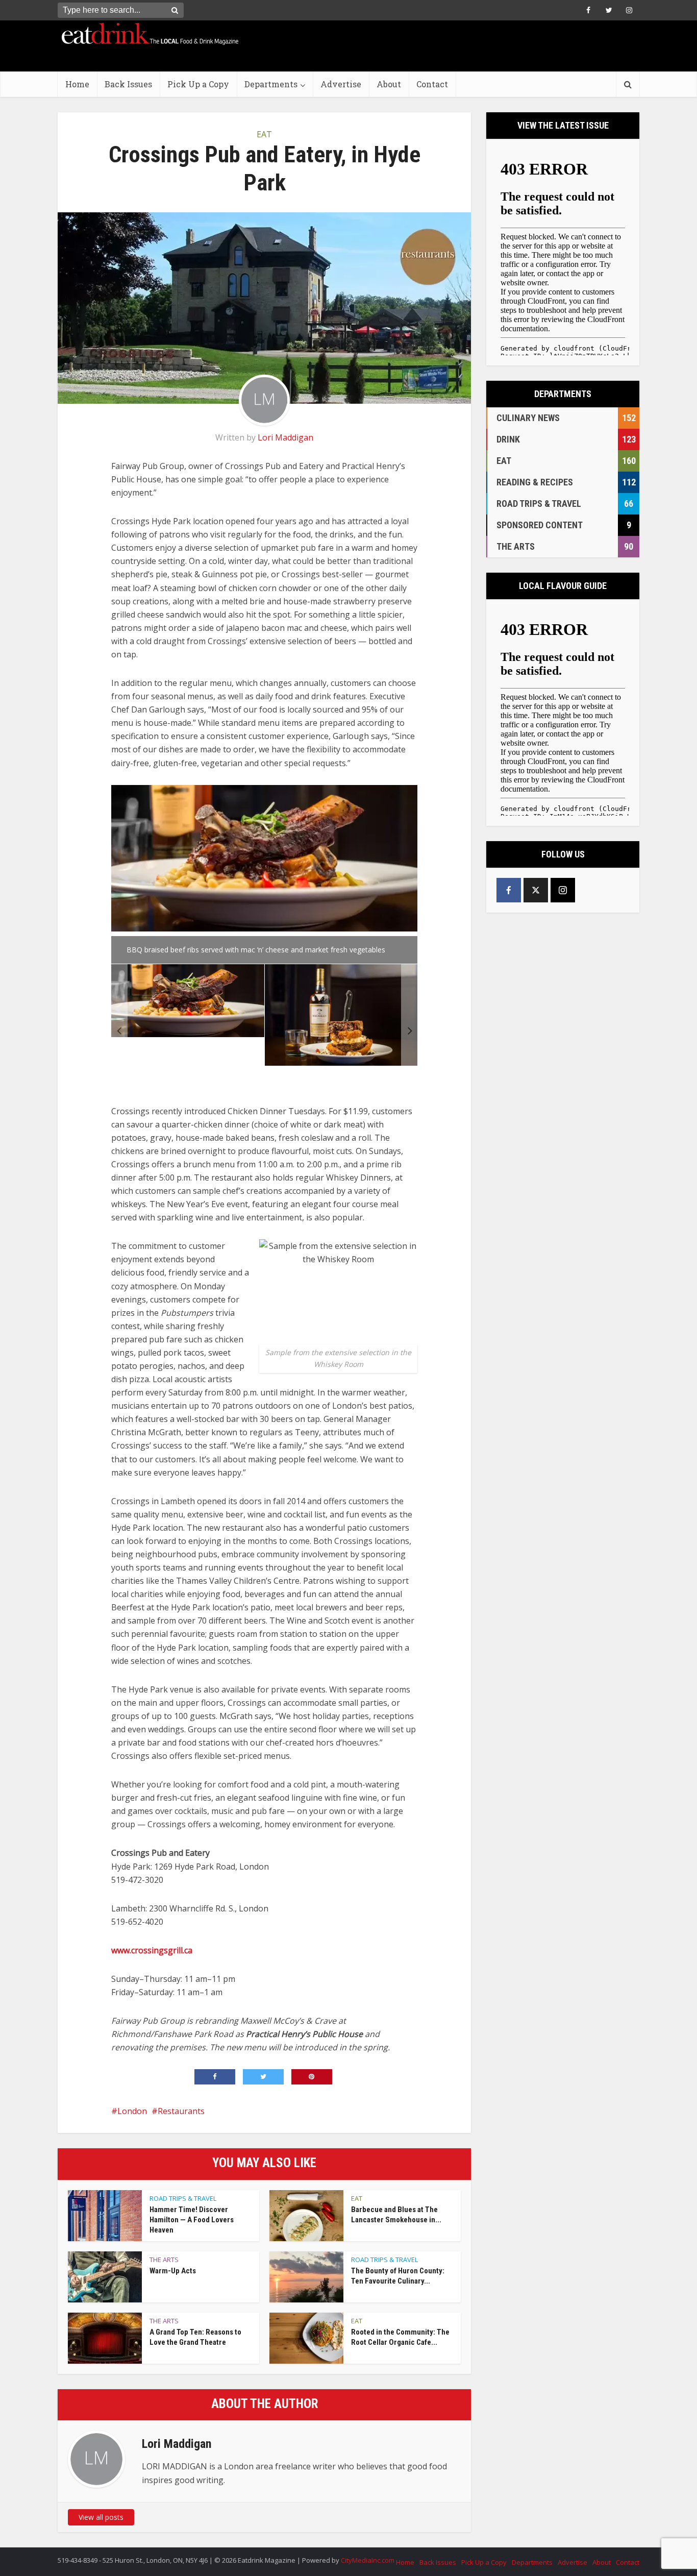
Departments (271, 84)
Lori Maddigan (285, 437)
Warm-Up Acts (173, 2271)
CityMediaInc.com (368, 2560)
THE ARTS (164, 2260)
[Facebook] (509, 890)
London (132, 2111)
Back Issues (128, 84)
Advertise (341, 84)
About (389, 84)
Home (77, 84)
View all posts (101, 2517)
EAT (264, 134)
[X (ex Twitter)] (536, 890)
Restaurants (181, 2111)
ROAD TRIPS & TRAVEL (183, 2198)
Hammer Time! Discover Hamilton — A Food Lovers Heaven (192, 2220)
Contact (432, 84)
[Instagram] (563, 890)
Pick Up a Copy (198, 84)
